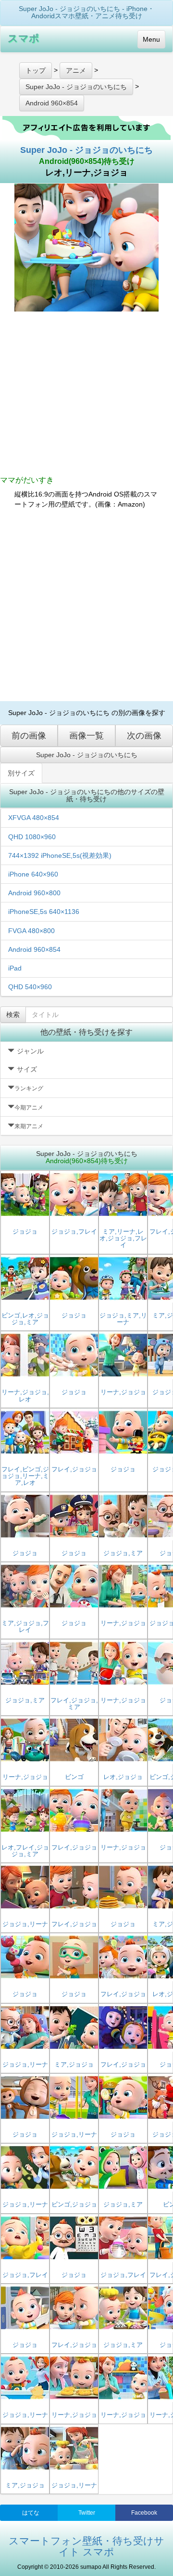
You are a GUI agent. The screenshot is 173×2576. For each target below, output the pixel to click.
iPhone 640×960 (33, 874)
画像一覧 (86, 736)
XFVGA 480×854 (34, 818)
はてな (31, 2513)
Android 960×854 (34, 949)
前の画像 (29, 736)
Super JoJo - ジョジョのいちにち (86, 150)
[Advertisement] (86, 605)
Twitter (87, 2513)
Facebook (144, 2513)
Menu (151, 39)
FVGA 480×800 (31, 931)
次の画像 (144, 736)
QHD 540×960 (30, 987)
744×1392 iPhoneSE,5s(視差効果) (60, 855)
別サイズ (21, 773)
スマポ (24, 38)
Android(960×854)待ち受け (87, 161)
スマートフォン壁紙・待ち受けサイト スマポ (86, 2546)
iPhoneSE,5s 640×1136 (44, 912)
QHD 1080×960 (32, 837)
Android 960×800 (34, 893)
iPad (15, 968)
